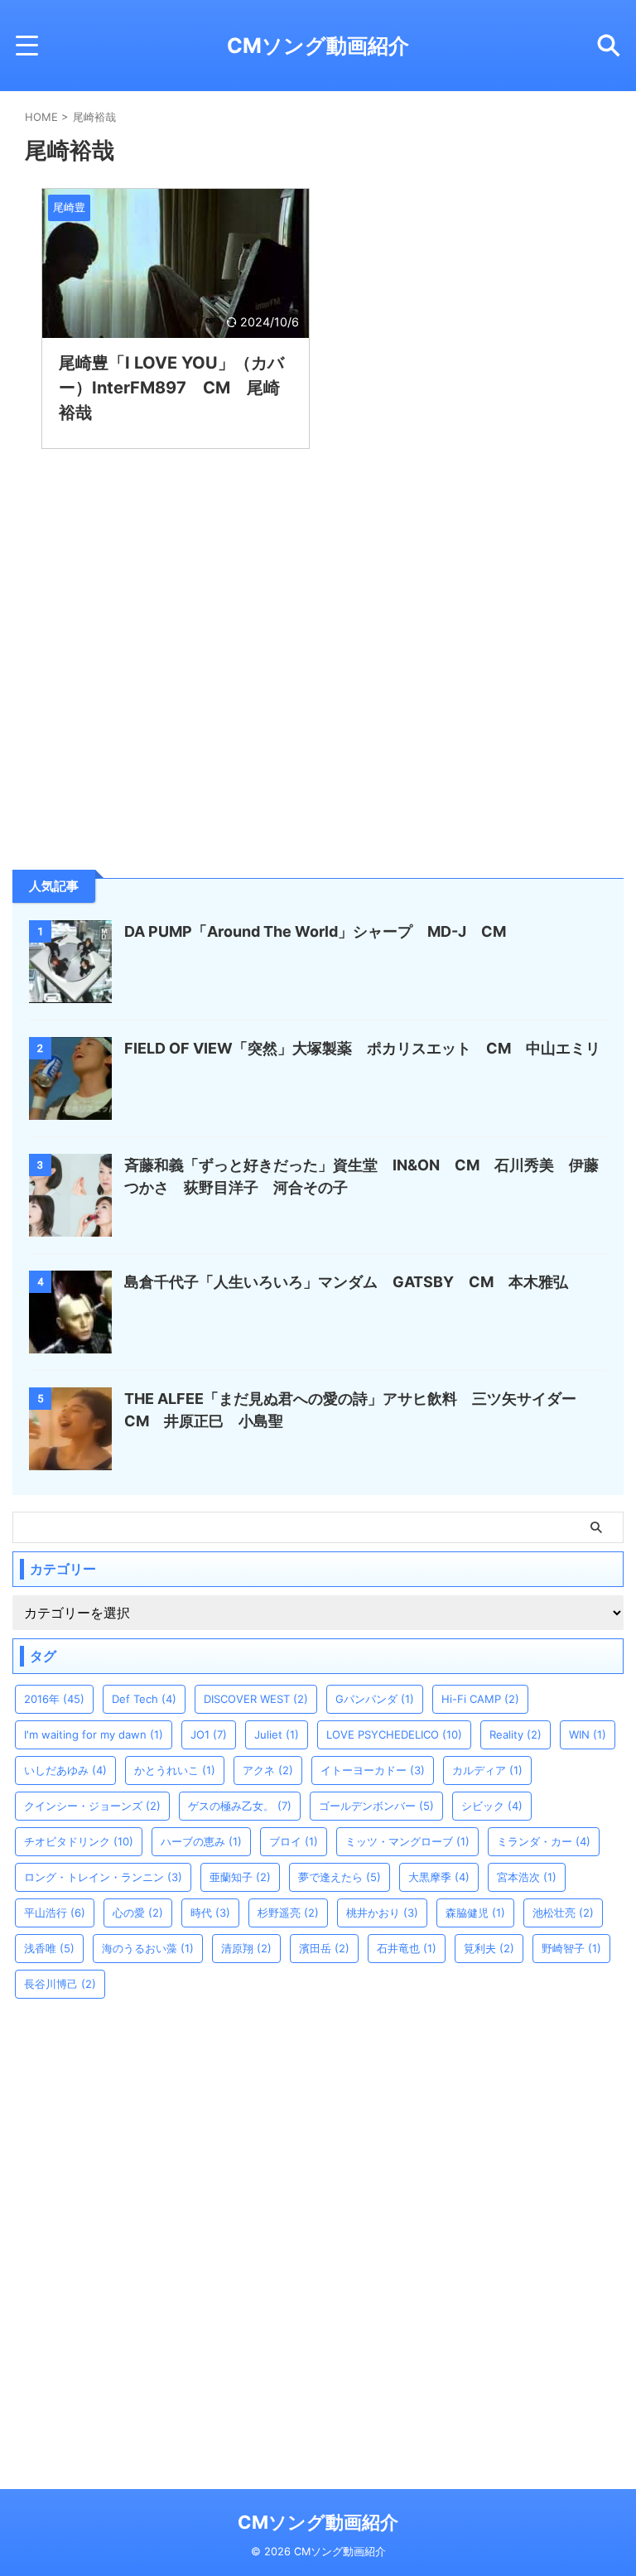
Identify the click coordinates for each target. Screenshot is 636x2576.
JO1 (209, 1734)
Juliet (277, 1734)
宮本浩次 (527, 1877)
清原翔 (246, 1948)
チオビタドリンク (79, 1841)
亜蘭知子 (240, 1877)
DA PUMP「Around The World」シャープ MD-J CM (315, 931)
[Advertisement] (137, 734)
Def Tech (144, 1699)
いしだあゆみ (65, 1770)
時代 (210, 1913)
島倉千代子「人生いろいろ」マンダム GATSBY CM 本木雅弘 (346, 1282)
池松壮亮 (563, 1913)
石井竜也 (407, 1948)
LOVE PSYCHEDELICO (394, 1734)
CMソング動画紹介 (318, 46)
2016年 (54, 1699)
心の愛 (138, 1913)
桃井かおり (382, 1913)
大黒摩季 (439, 1877)
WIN (588, 1734)
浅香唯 (49, 1948)
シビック (492, 1806)
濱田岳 (324, 1948)
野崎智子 (571, 1948)
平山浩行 (55, 1913)
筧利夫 (489, 1948)
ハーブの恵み (201, 1841)
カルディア (487, 1770)
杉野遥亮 (288, 1913)
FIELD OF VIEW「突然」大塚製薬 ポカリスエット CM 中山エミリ (362, 1048)
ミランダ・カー (544, 1841)
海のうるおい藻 (148, 1948)
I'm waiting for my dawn (94, 1734)
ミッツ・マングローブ (407, 1841)
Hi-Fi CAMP (480, 1699)
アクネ (268, 1770)
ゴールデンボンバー (376, 1806)
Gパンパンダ (375, 1699)
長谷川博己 (60, 1984)
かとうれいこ (175, 1770)
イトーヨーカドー (373, 1770)
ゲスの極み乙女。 (240, 1806)
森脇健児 (475, 1913)
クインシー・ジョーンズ (92, 1806)
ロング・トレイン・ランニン (103, 1877)
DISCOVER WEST (256, 1699)
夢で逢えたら (340, 1877)
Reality (516, 1734)
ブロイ (294, 1841)
